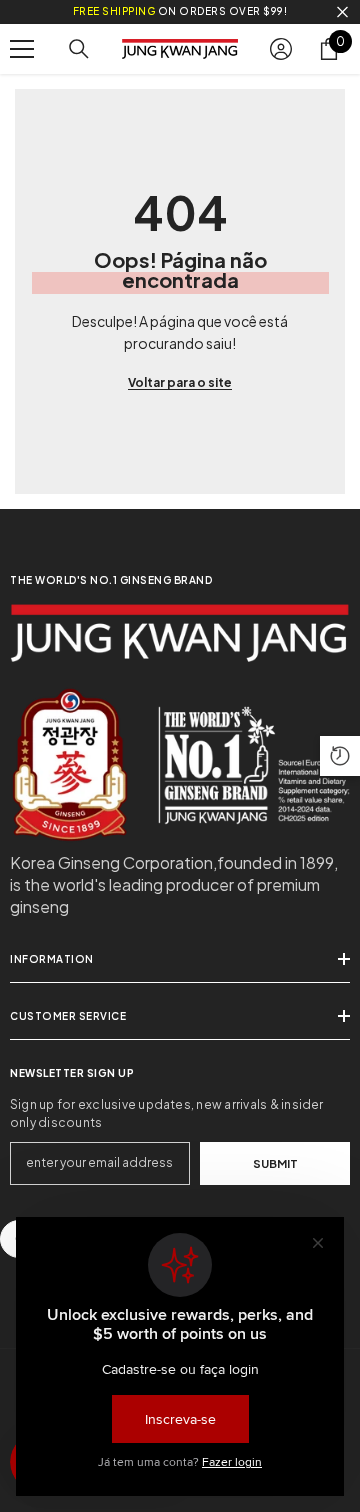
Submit (275, 1163)
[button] (340, 756)
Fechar (342, 12)
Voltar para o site (180, 382)
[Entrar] (281, 49)
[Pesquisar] (79, 49)
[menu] (22, 49)
